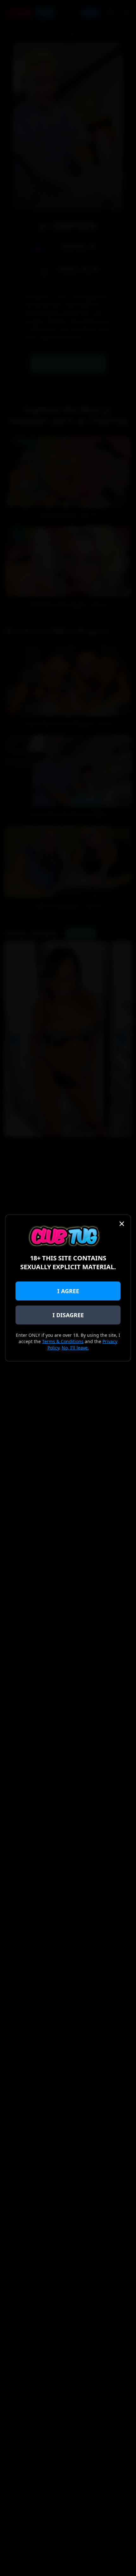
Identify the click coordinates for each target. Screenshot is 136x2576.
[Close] (122, 1224)
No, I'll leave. (75, 1348)
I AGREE (68, 1291)
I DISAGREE (68, 1315)
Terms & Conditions (63, 1341)
